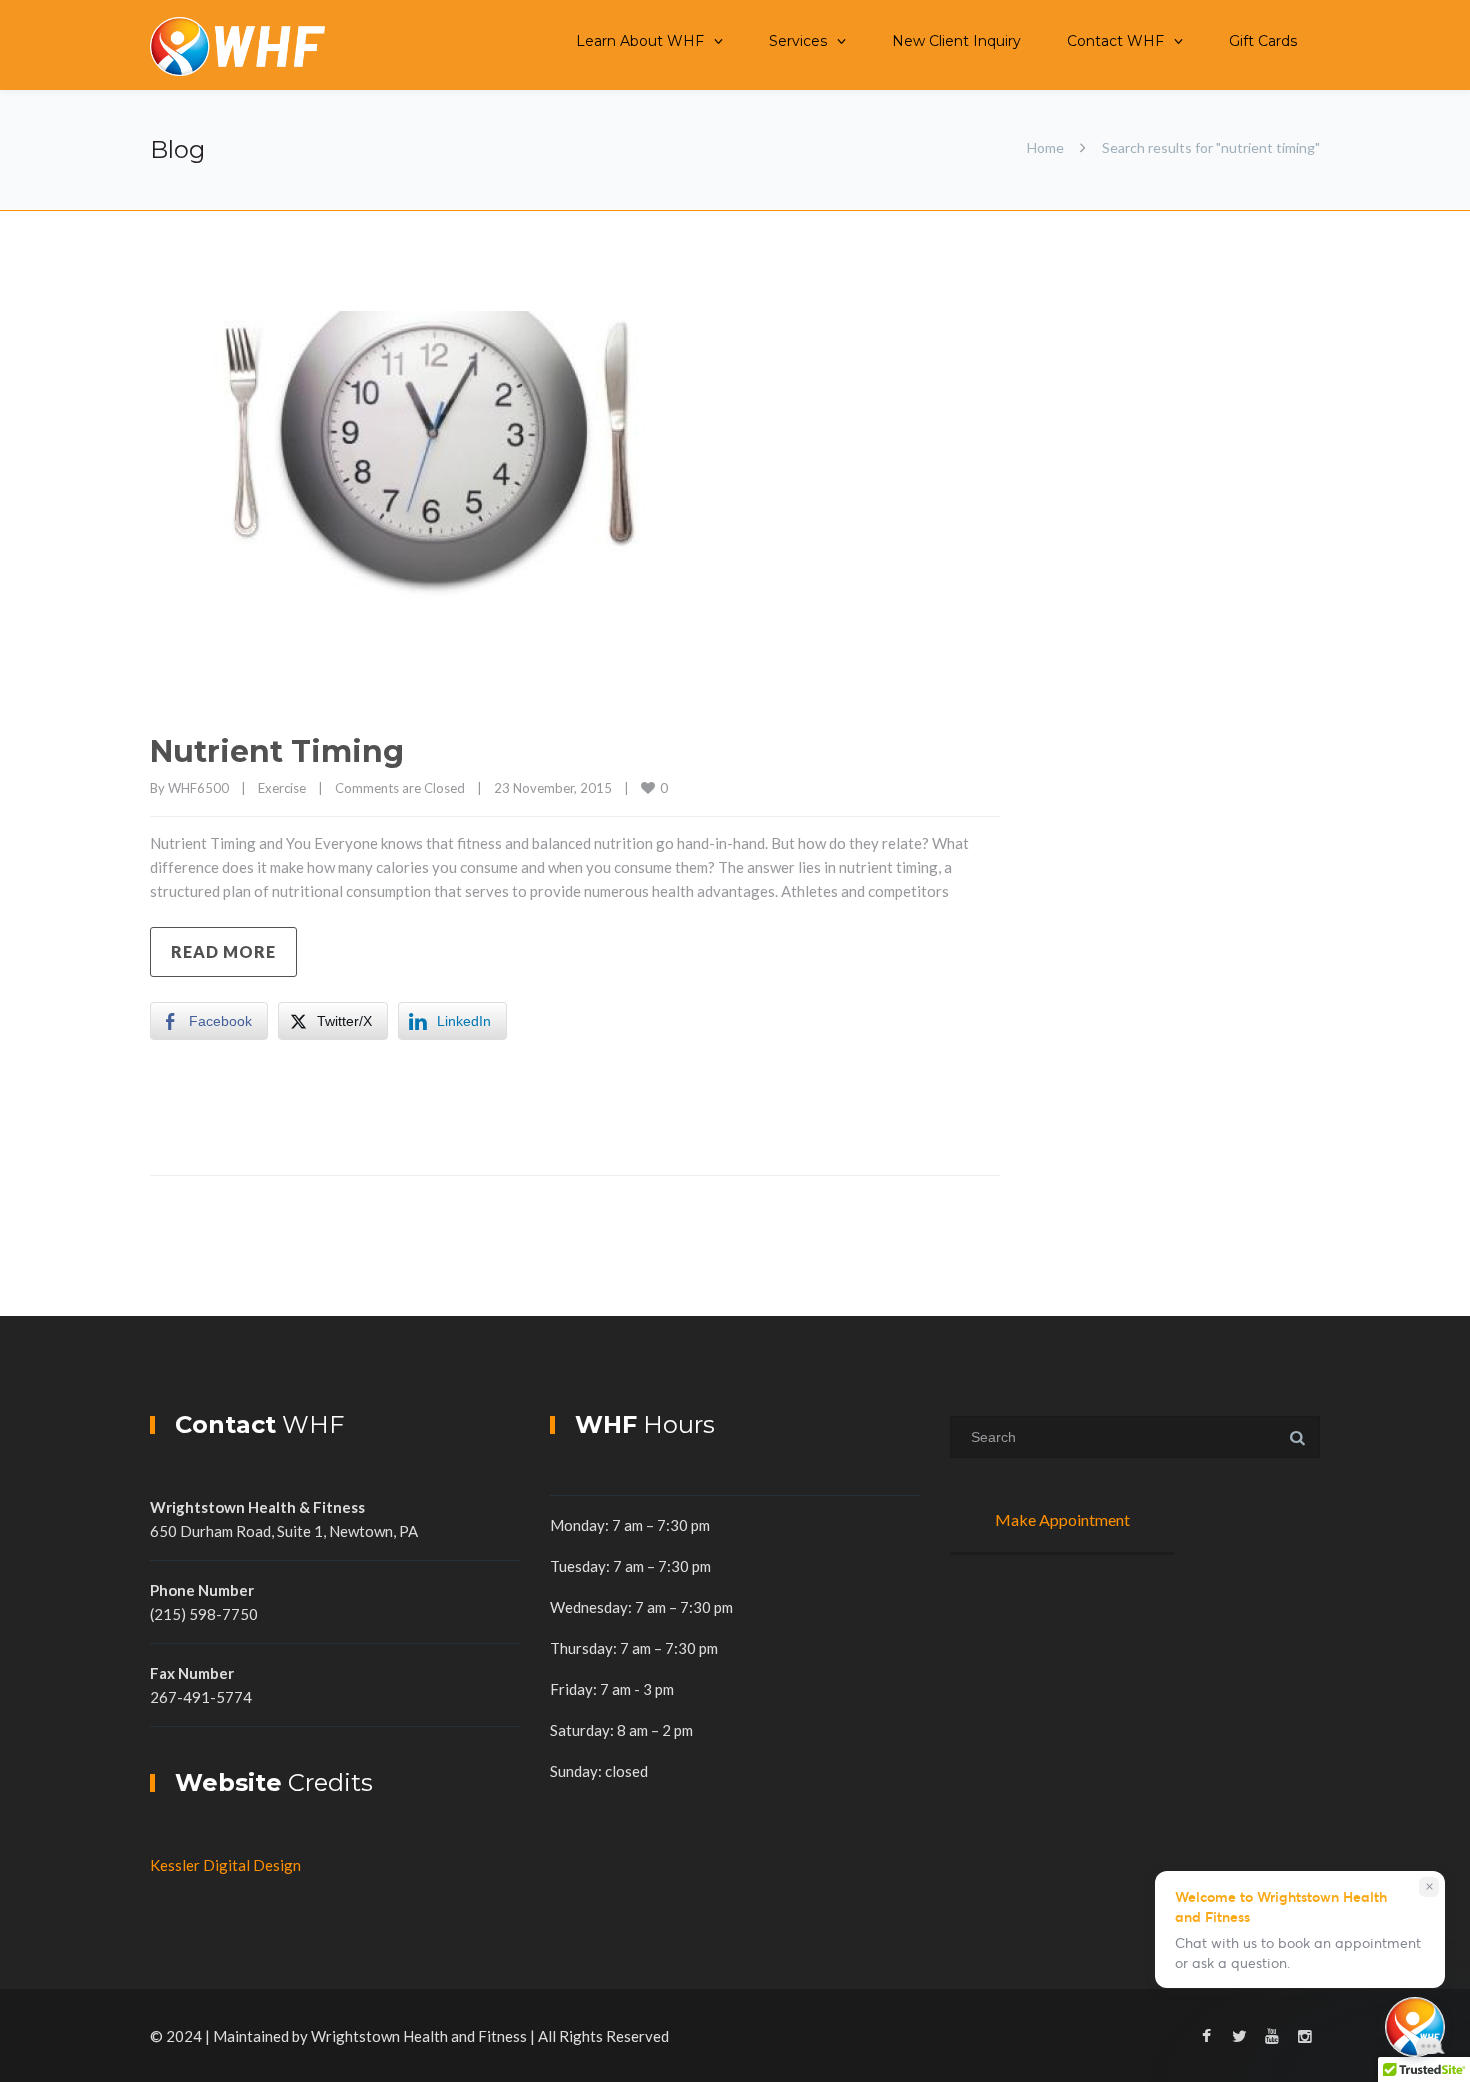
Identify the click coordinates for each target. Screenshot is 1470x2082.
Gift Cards (1263, 41)
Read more (223, 951)
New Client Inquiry (956, 41)
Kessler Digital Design (225, 1865)
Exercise (282, 788)
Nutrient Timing (277, 751)
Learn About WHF (640, 41)
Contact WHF (1115, 41)
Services (798, 41)
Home (1045, 147)
